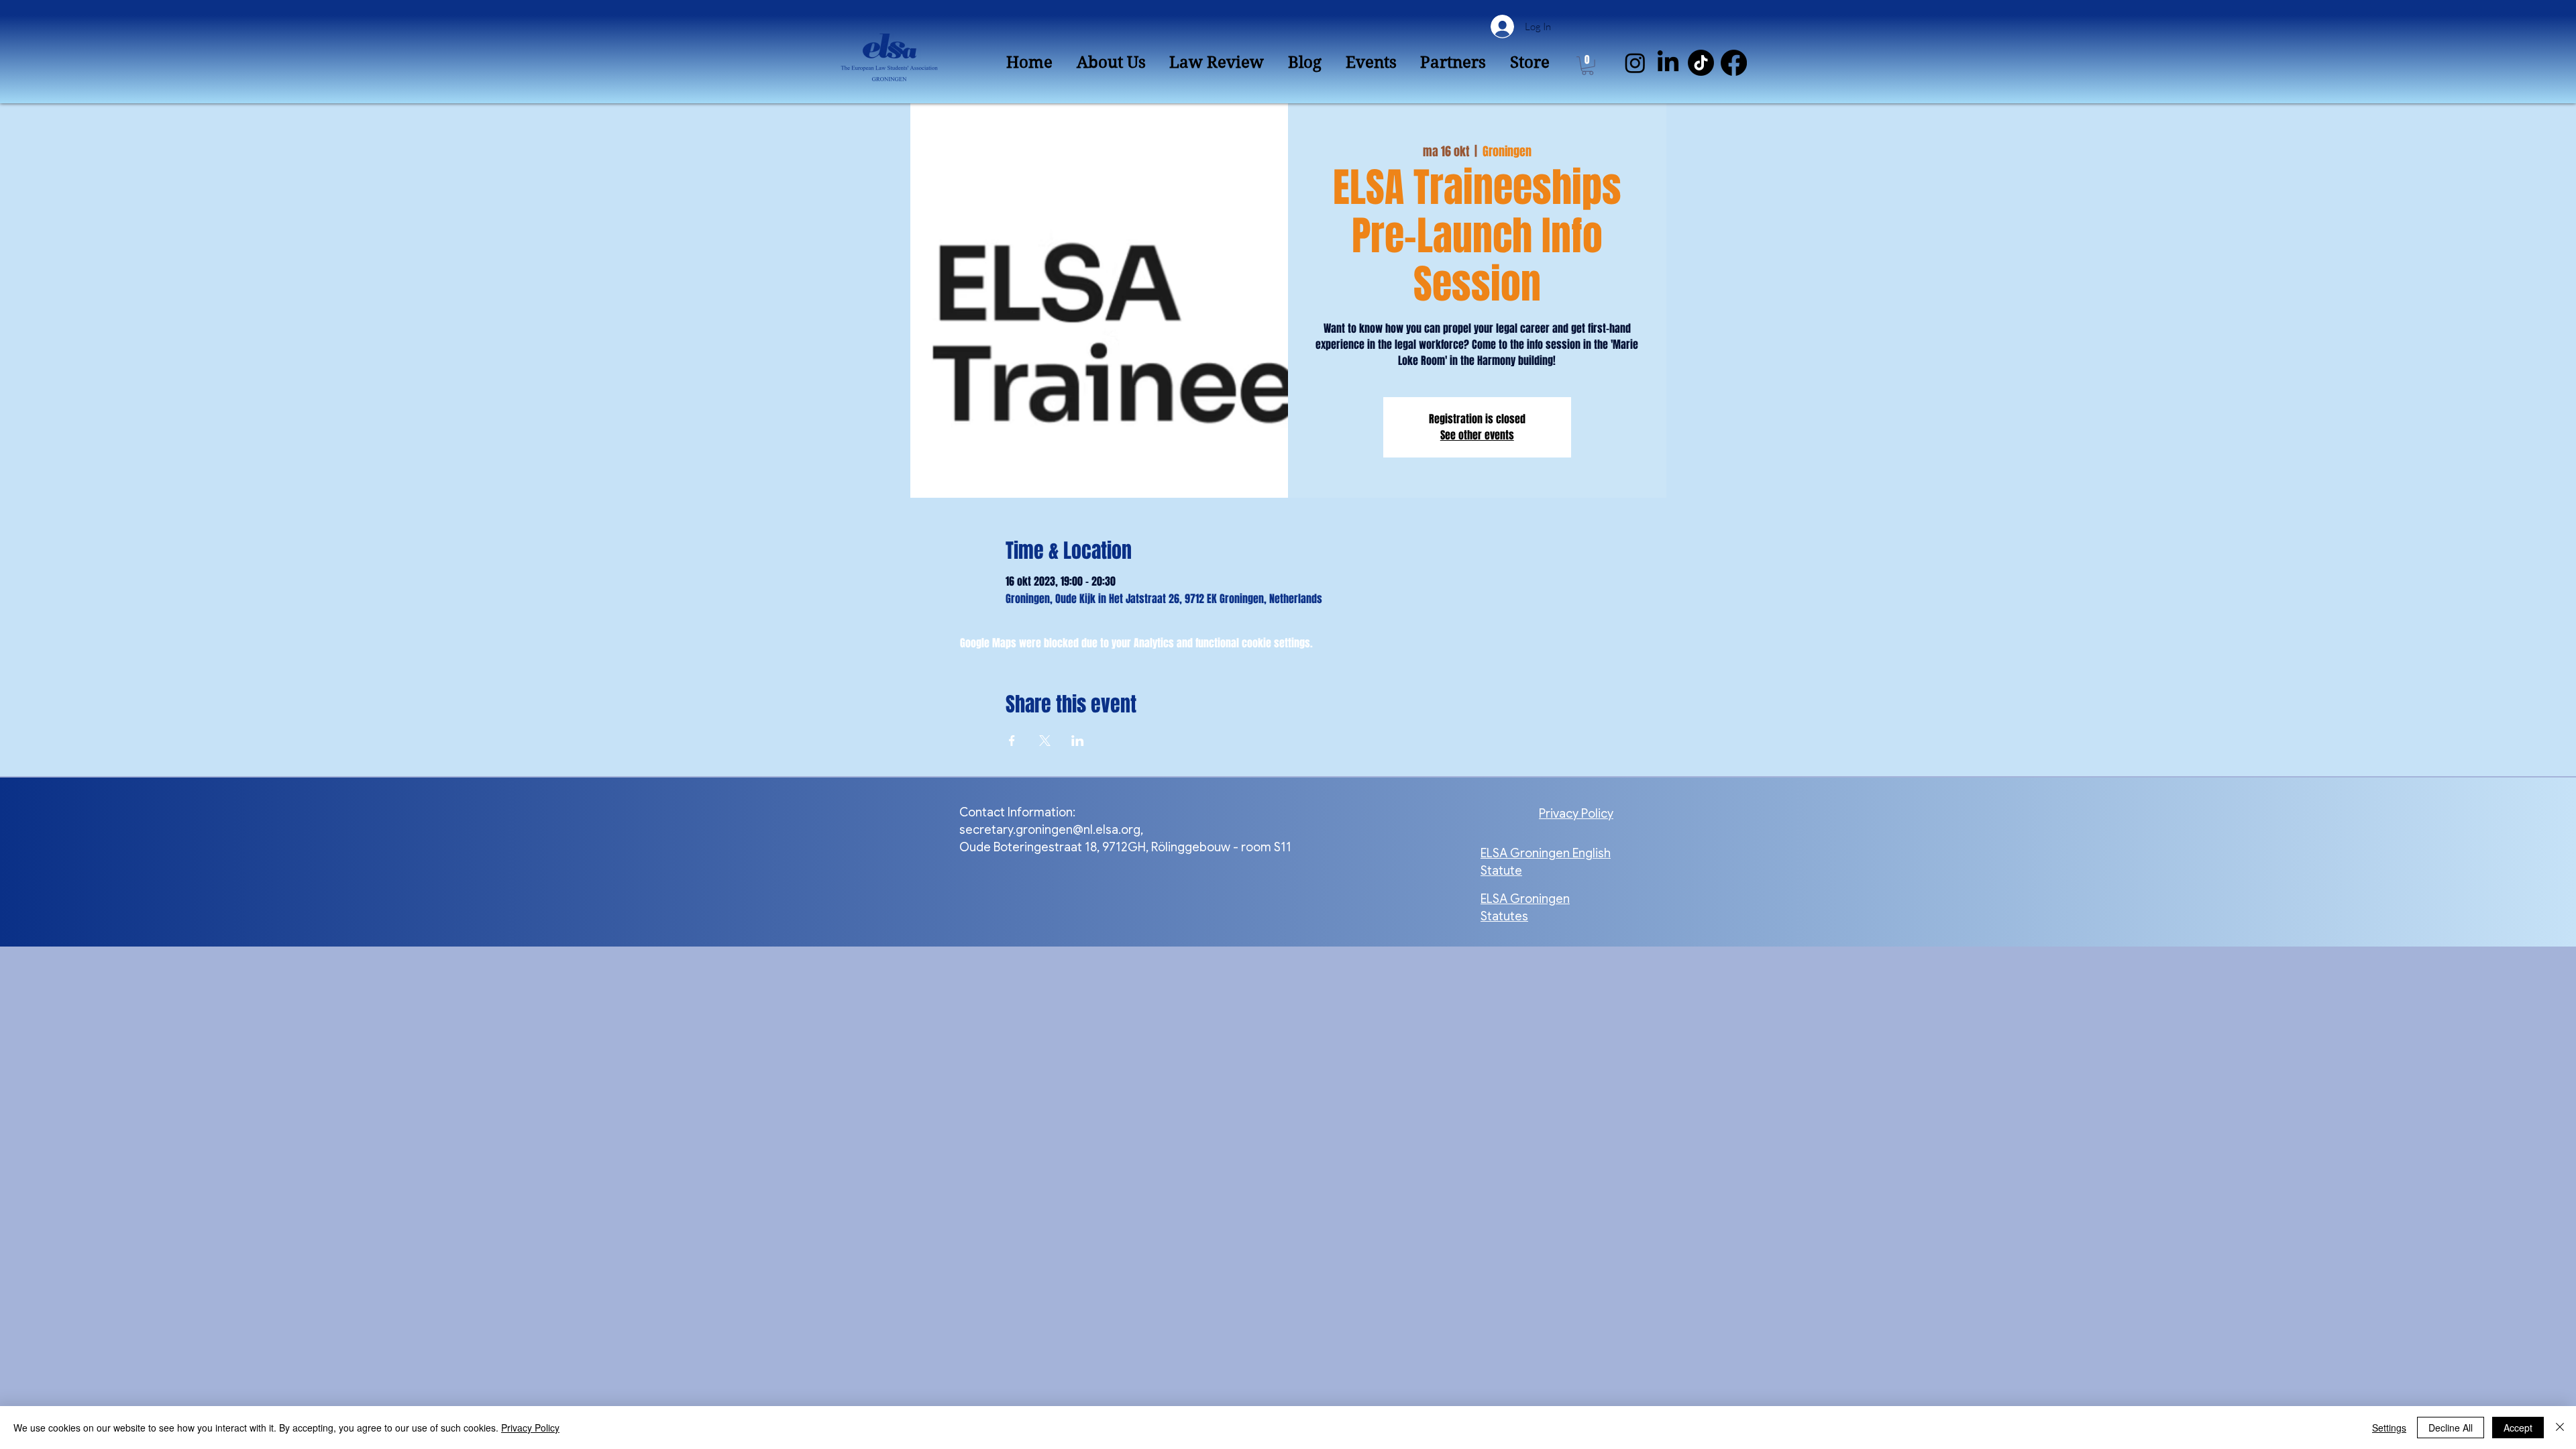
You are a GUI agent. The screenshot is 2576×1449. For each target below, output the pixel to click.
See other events (1477, 435)
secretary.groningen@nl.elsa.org (1050, 830)
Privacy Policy (530, 1428)
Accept (2518, 1428)
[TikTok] (1701, 63)
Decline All (2451, 1428)
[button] (1588, 66)
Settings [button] (2389, 1428)
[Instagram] (1635, 63)
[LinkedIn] (1668, 63)
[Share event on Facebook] (1012, 741)
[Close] (2560, 1428)
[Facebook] (1734, 63)
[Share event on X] (1045, 741)
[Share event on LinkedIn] (1078, 741)
